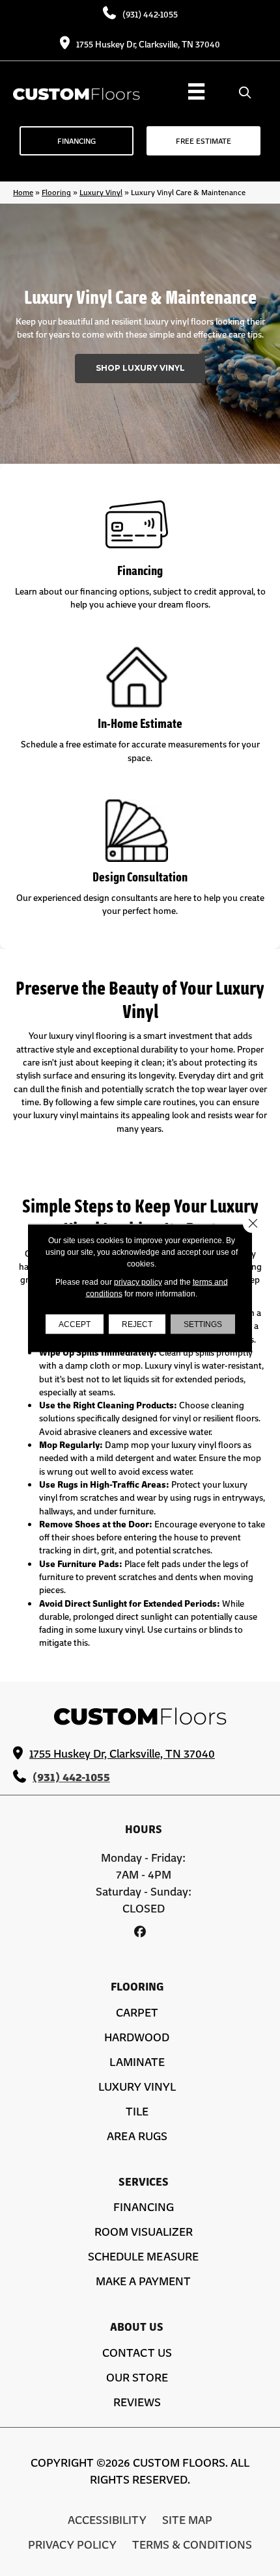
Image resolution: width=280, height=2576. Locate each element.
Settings (203, 1324)
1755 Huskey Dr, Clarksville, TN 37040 (148, 44)
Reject (137, 1324)
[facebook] (140, 1931)
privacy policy (138, 1282)
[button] (140, 369)
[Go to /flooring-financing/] (140, 554)
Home (23, 192)
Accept (75, 1324)
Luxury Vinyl (101, 192)
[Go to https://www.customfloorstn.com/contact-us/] (140, 860)
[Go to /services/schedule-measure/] (140, 706)
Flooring (56, 192)
